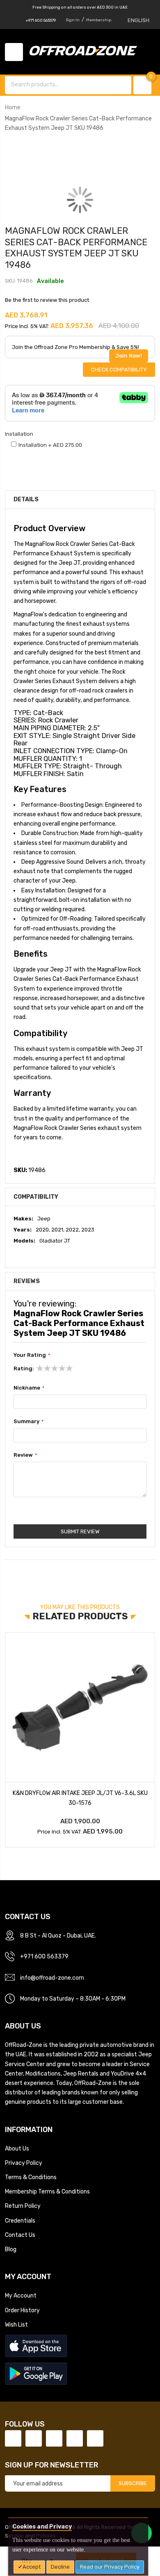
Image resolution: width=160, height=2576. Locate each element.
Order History (22, 2310)
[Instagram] (95, 2438)
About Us (17, 2148)
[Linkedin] (54, 2438)
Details (26, 499)
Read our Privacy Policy (110, 2567)
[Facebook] (13, 2438)
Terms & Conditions (31, 2177)
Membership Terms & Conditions (47, 2191)
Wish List (16, 2325)
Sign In (73, 20)
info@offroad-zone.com (52, 1978)
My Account (21, 2295)
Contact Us (20, 2235)
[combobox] (60, 84)
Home (13, 107)
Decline (60, 2567)
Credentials (20, 2221)
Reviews (27, 1281)
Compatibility (36, 1197)
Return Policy (23, 2206)
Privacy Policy (24, 2163)
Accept (32, 2567)
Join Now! (129, 356)
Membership (99, 20)
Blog (11, 2249)
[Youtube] (75, 2438)
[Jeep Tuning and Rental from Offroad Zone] (86, 52)
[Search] (123, 85)
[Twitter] (34, 2438)
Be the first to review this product (47, 300)
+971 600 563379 (41, 20)
